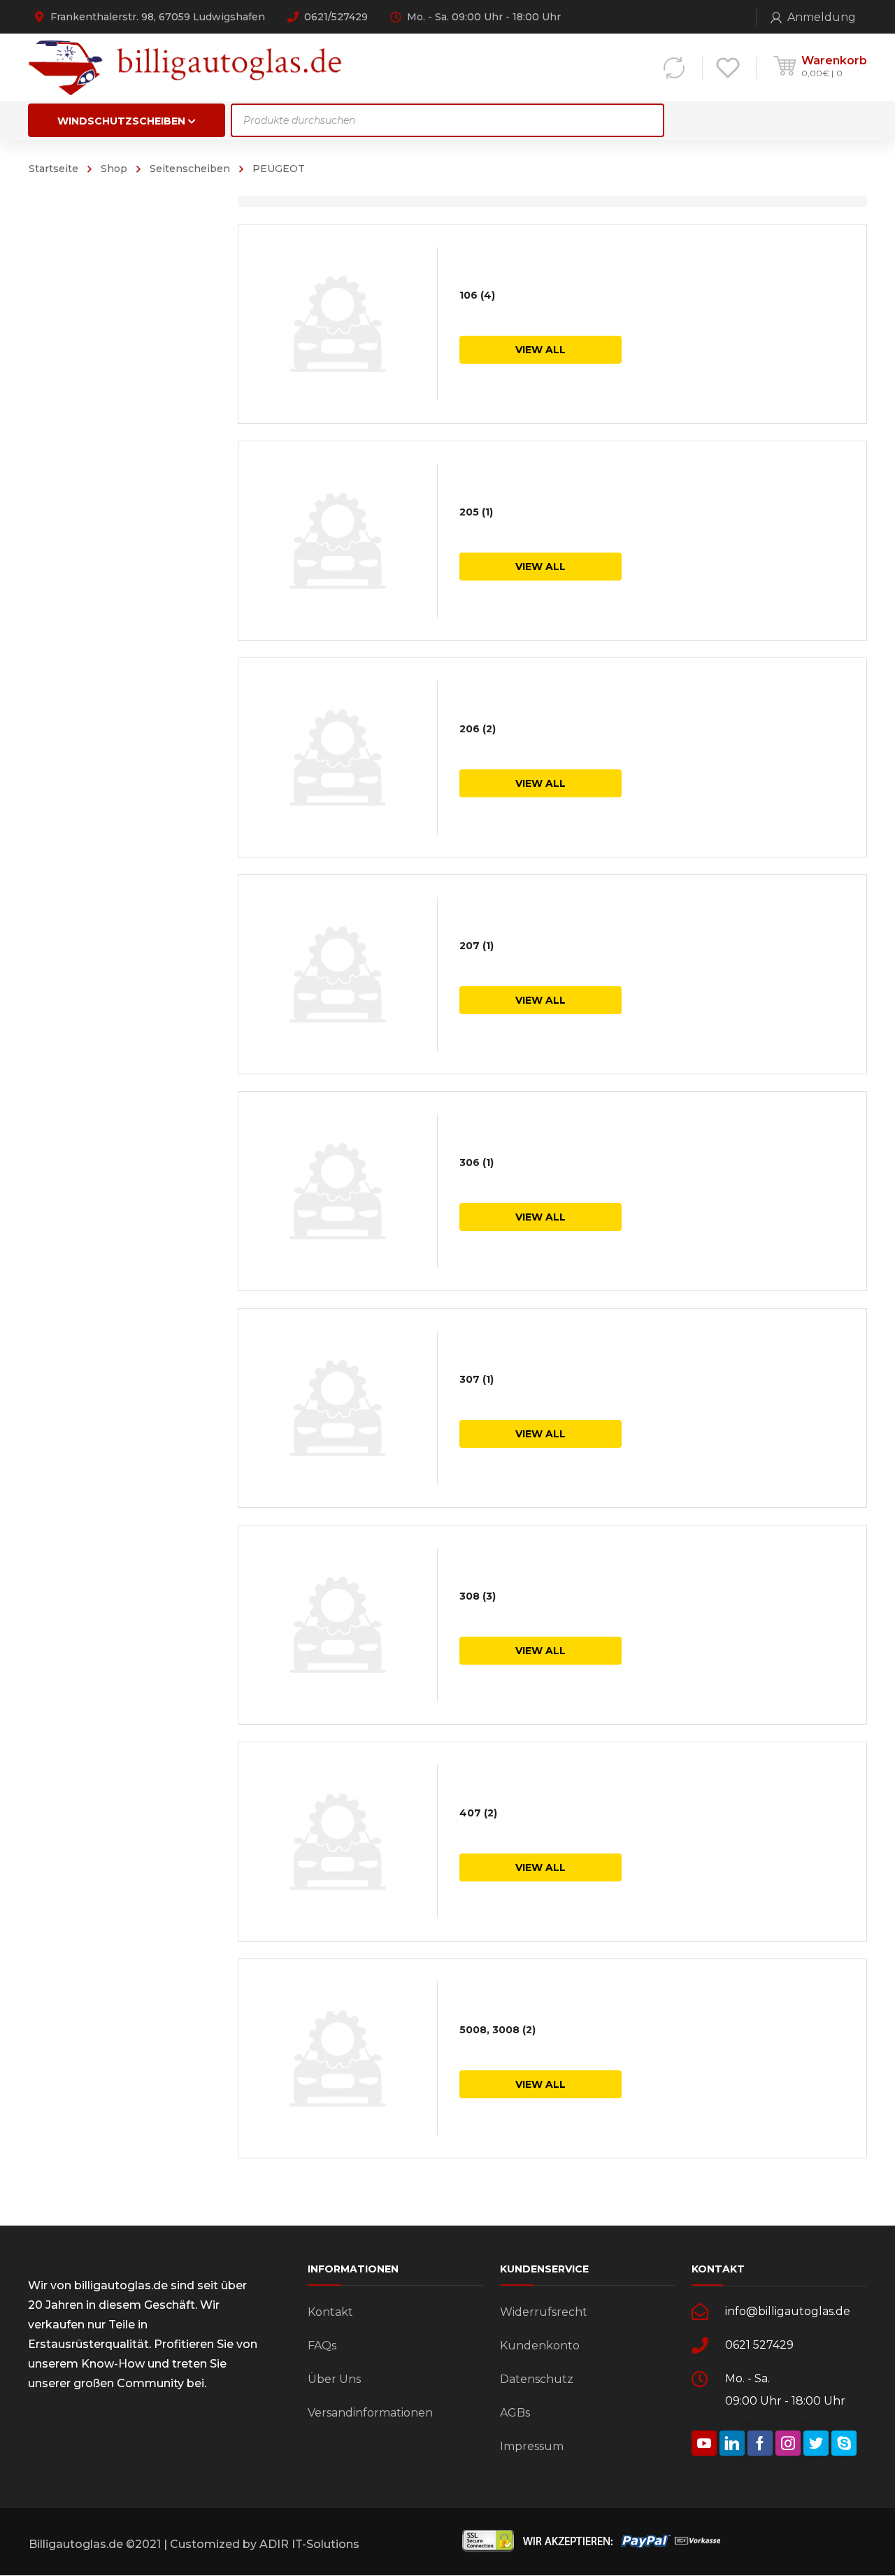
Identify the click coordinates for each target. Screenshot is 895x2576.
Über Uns (334, 2379)
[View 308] (338, 1625)
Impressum (532, 2446)
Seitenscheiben (190, 169)
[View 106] (338, 324)
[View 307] (338, 1408)
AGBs (515, 2413)
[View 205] (338, 541)
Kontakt (330, 2312)
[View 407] (338, 1842)
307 (477, 1379)
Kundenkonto (540, 2346)
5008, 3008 (497, 2030)
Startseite (53, 169)
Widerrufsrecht (544, 2312)
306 (477, 1162)
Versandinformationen (370, 2413)
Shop (114, 169)
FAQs (322, 2346)
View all (540, 350)
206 (478, 729)
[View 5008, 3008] (338, 2058)
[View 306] (338, 1191)
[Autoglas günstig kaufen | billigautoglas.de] (189, 67)
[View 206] (338, 757)
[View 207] (338, 974)
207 (477, 946)
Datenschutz (537, 2379)
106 (477, 295)
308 (478, 1596)
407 (478, 1813)
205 (476, 512)
